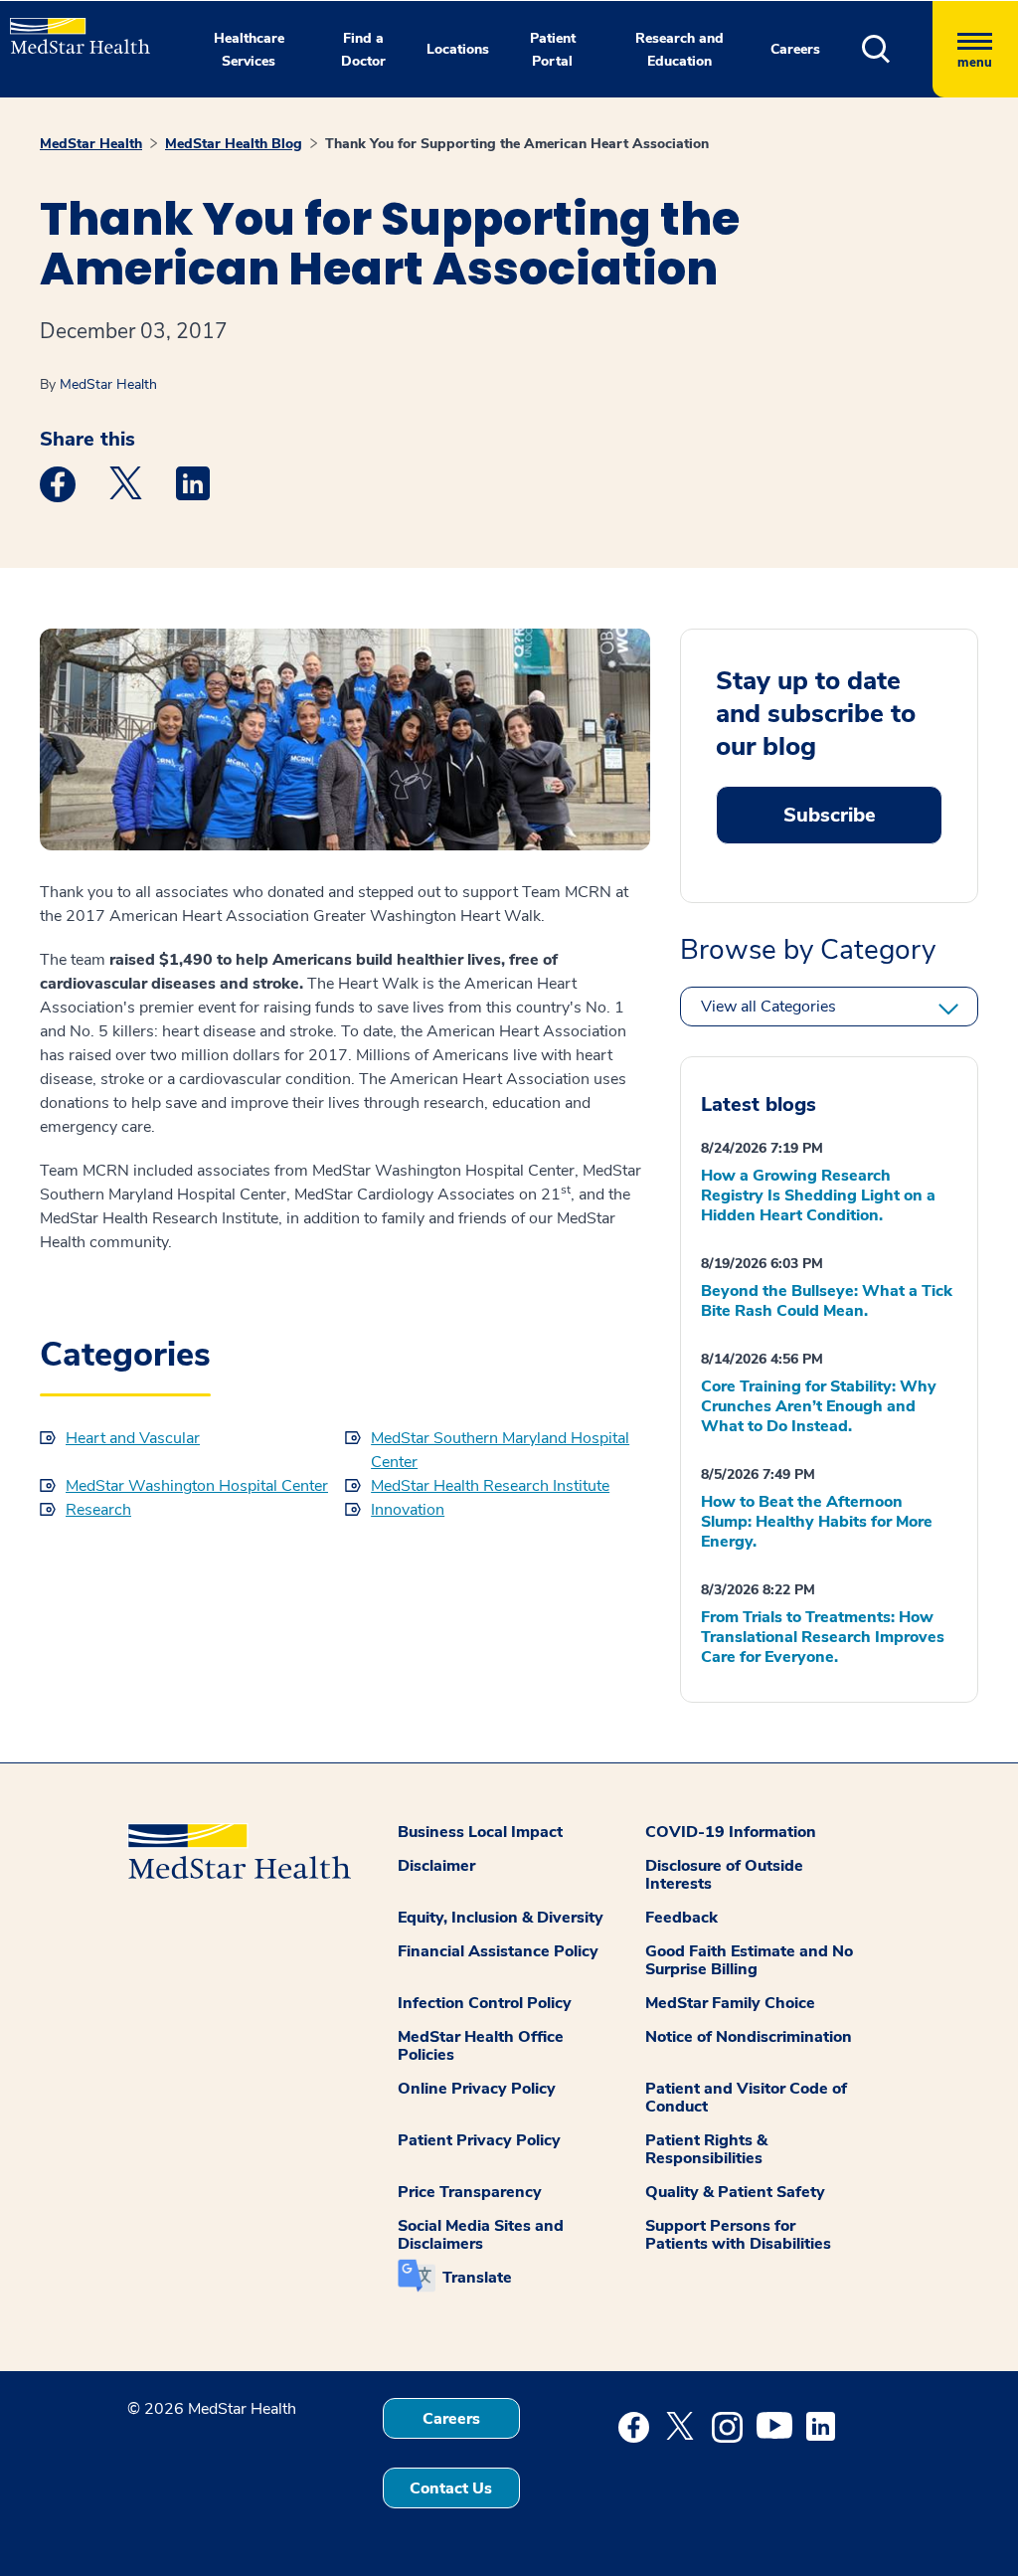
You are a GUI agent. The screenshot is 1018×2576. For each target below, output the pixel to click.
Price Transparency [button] (470, 2192)
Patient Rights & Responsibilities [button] (706, 2149)
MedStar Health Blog (234, 144)
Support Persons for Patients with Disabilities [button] (738, 2235)
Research (98, 1510)
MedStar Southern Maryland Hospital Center (500, 1450)
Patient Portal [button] (553, 50)
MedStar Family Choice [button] (730, 2003)
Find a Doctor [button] (363, 50)
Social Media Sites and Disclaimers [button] (481, 2235)
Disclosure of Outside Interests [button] (724, 1875)
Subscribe (830, 815)
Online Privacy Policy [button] (477, 2089)
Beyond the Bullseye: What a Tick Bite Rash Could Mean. (827, 1301)
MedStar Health (91, 144)
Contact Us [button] (451, 2488)
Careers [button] (795, 49)
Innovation (408, 1510)
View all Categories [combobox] (768, 1007)
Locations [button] (458, 49)
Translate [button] (477, 2278)
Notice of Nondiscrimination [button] (749, 2037)
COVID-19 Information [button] (731, 1832)
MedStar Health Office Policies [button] (481, 2046)
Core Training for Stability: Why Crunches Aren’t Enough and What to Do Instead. (819, 1406)
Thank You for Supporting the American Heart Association (517, 144)
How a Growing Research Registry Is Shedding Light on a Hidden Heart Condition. (818, 1196)
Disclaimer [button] (436, 1866)
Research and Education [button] (679, 50)
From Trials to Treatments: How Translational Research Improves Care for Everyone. (823, 1637)
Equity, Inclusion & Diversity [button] (501, 1918)
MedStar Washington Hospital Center (197, 1486)
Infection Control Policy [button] (485, 2003)
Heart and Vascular (133, 1438)
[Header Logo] (70, 27)
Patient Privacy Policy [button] (479, 2140)
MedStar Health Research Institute (490, 1486)
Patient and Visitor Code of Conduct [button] (746, 2098)
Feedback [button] (681, 1918)
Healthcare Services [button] (249, 50)
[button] (897, 49)
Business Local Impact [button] (480, 1832)
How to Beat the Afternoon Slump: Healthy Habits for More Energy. (817, 1522)
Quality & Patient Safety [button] (735, 2192)
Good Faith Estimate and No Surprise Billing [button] (749, 1960)
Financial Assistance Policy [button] (498, 1951)
